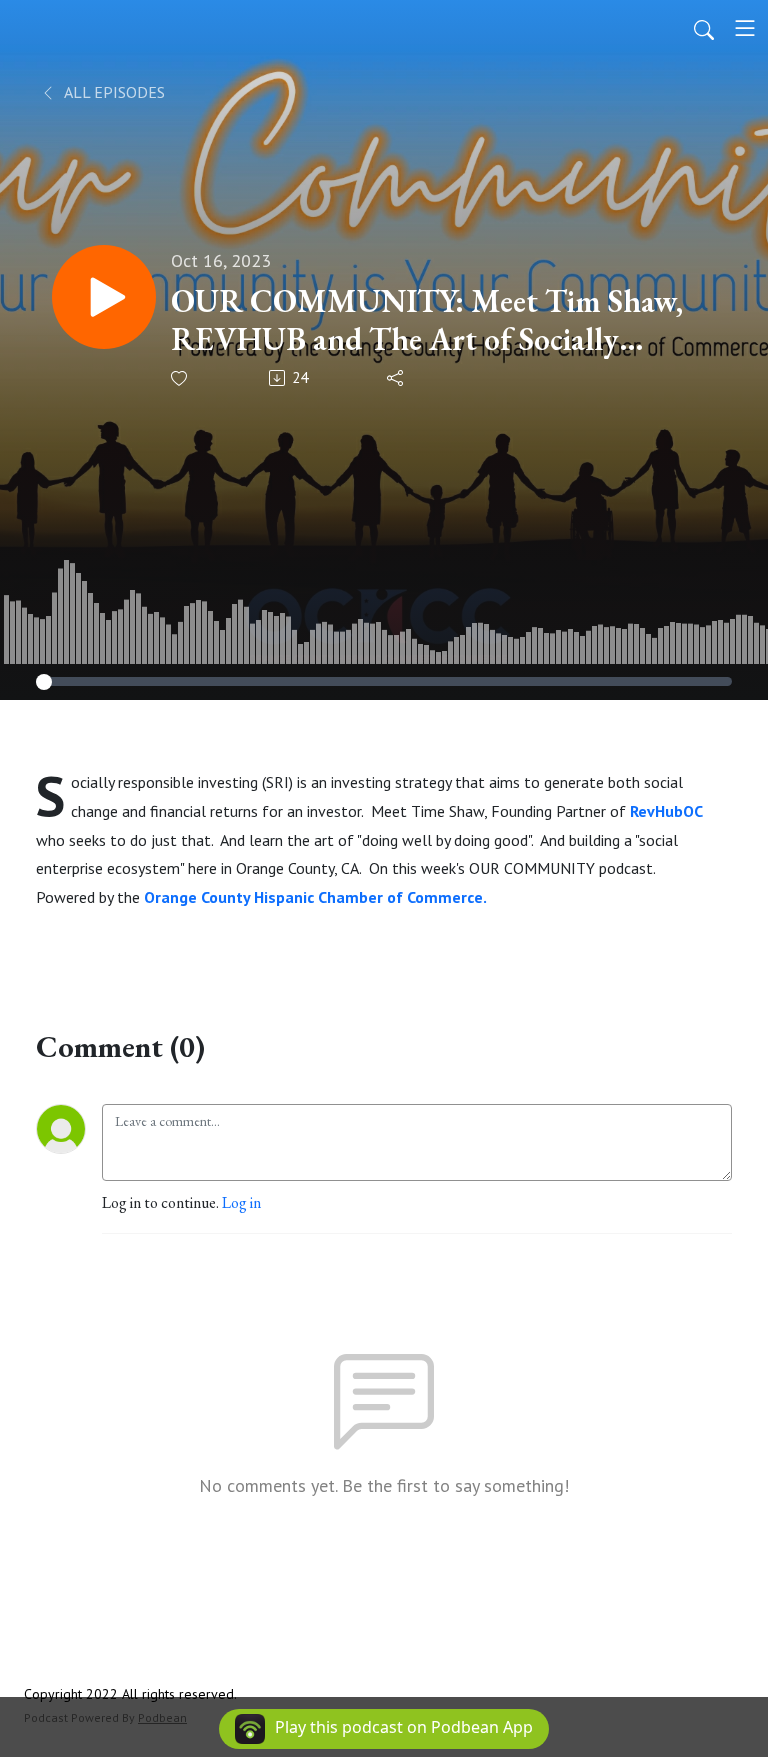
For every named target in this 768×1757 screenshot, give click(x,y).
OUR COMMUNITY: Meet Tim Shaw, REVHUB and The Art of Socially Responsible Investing (427, 320)
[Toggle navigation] (745, 28)
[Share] (396, 378)
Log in (241, 1202)
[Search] (704, 28)
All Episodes (113, 92)
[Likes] (180, 378)
